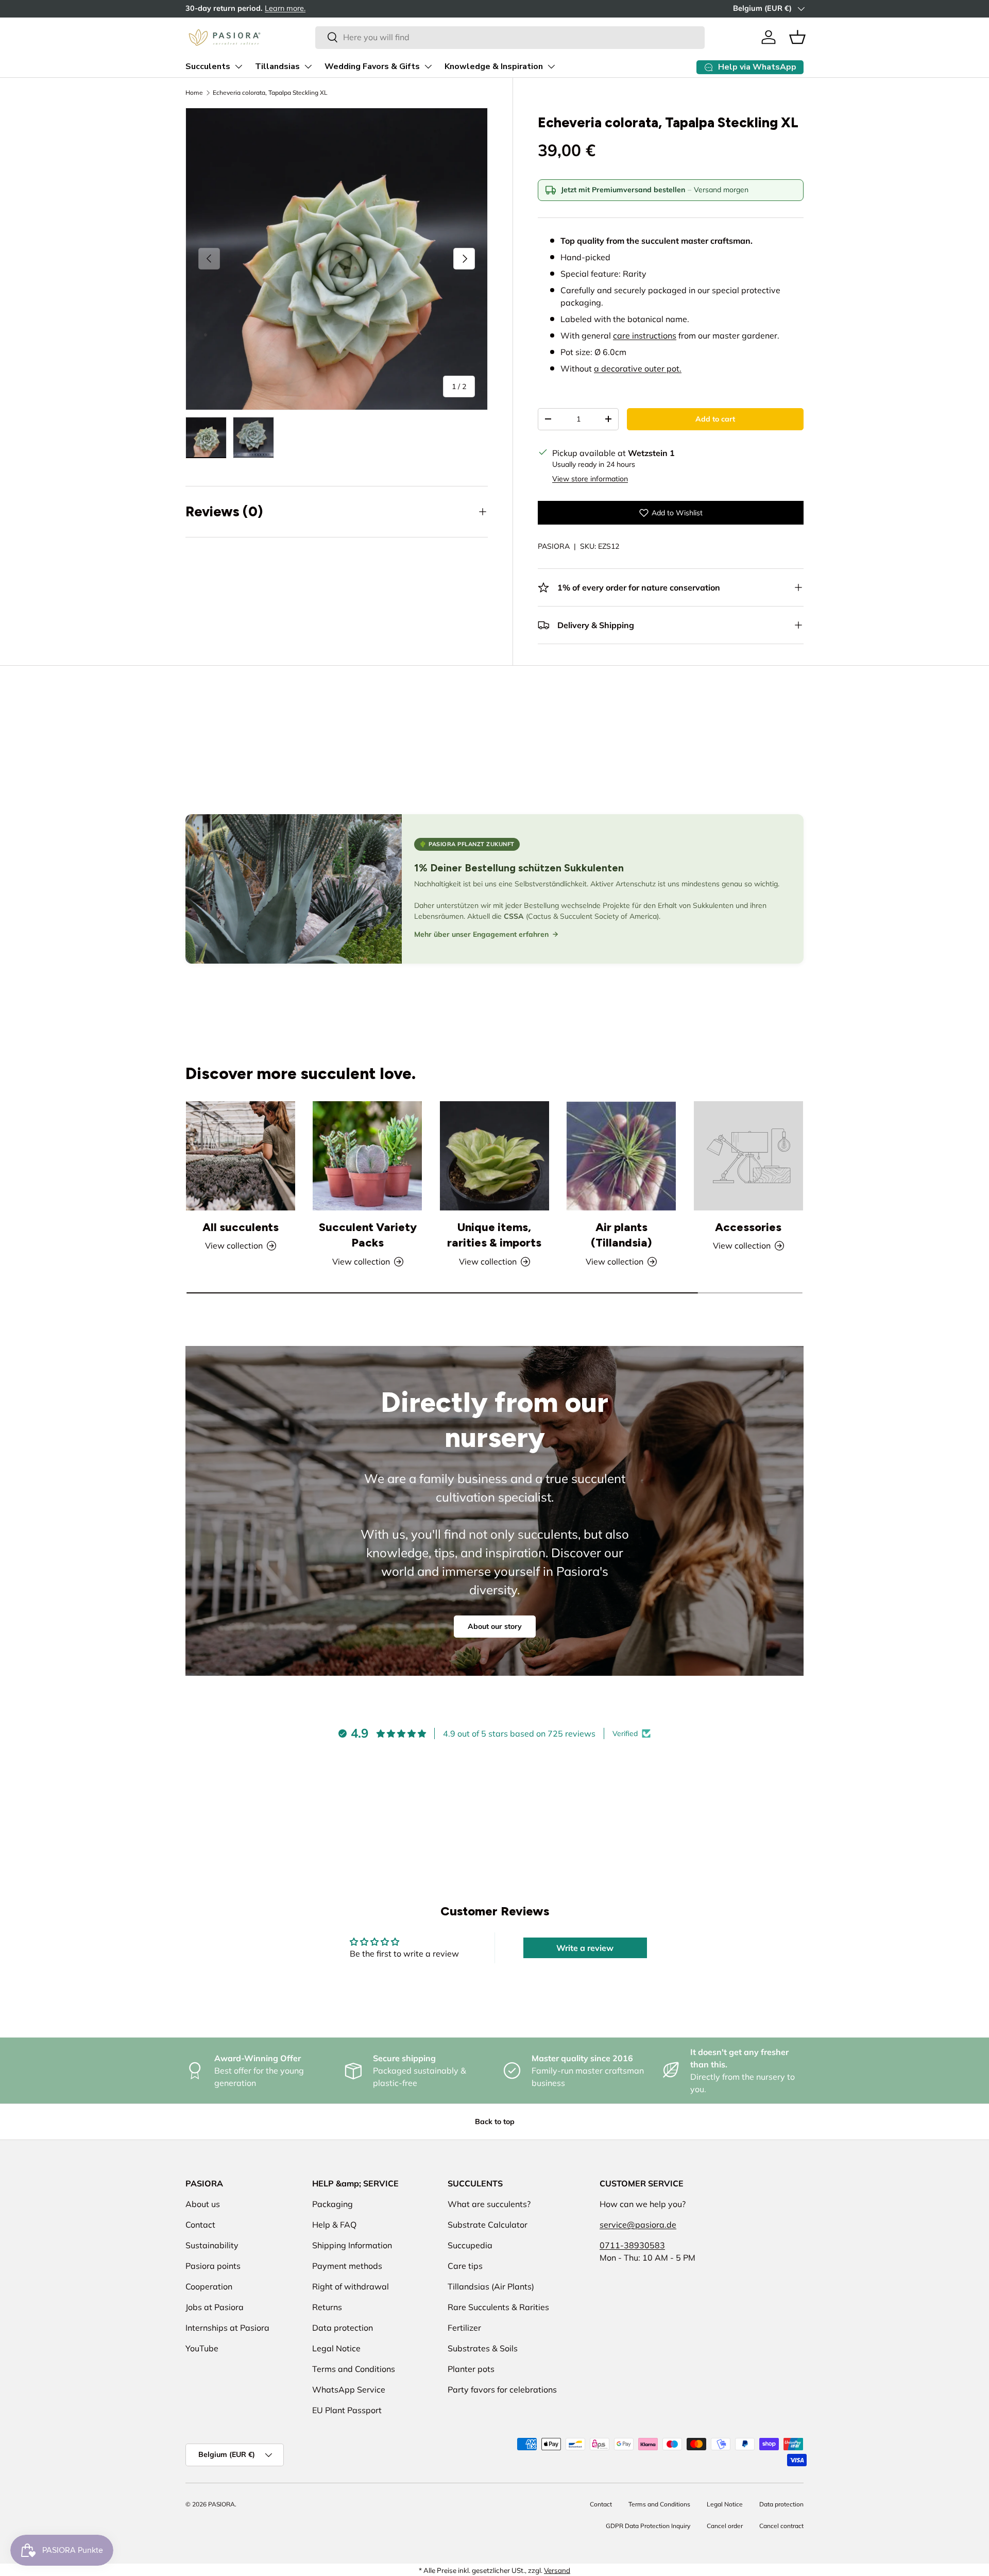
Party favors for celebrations (502, 2389)
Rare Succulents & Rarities (498, 2307)
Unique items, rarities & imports (494, 1235)
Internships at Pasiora (227, 2328)
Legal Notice (336, 2348)
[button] (797, 37)
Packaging (332, 2204)
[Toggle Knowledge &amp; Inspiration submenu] (551, 66)
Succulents (208, 66)
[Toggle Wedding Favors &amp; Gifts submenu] (428, 66)
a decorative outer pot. (638, 368)
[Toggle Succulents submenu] (238, 66)
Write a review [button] (585, 1948)
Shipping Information (352, 2245)
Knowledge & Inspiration (494, 66)
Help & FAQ (334, 2225)
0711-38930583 (632, 2245)
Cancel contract (781, 2526)
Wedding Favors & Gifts (372, 66)
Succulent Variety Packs (368, 1235)
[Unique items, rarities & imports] (494, 1156)
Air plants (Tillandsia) (621, 1235)
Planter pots (471, 2369)
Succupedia (470, 2245)
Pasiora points (213, 2266)
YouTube (202, 2348)
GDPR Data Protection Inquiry (648, 2526)
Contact (200, 2225)
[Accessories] (748, 1156)
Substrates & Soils (483, 2348)
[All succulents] (241, 1156)
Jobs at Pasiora (215, 2307)
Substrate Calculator (488, 2225)
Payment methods (347, 2266)
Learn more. (329, 8)
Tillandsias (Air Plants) (491, 2286)
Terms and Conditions (354, 2369)
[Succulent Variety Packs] (367, 1156)
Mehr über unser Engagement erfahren (481, 934)
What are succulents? (489, 2204)
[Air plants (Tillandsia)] (621, 1156)
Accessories (748, 1227)
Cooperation (209, 2286)
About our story (495, 1626)
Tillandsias (277, 66)
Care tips (465, 2266)
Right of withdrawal (351, 2286)
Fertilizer (464, 2328)
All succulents (241, 1227)
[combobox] (510, 37)
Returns (327, 2307)
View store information (590, 479)
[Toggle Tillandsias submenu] (308, 66)
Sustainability (212, 2245)
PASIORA (554, 546)
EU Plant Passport (347, 2410)
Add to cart (715, 419)
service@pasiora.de (638, 2225)
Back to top (495, 2122)
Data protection (343, 2328)
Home (194, 92)
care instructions (645, 335)
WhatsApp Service (349, 2389)
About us (203, 2204)
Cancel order (725, 2526)
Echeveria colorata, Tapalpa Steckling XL (270, 92)
